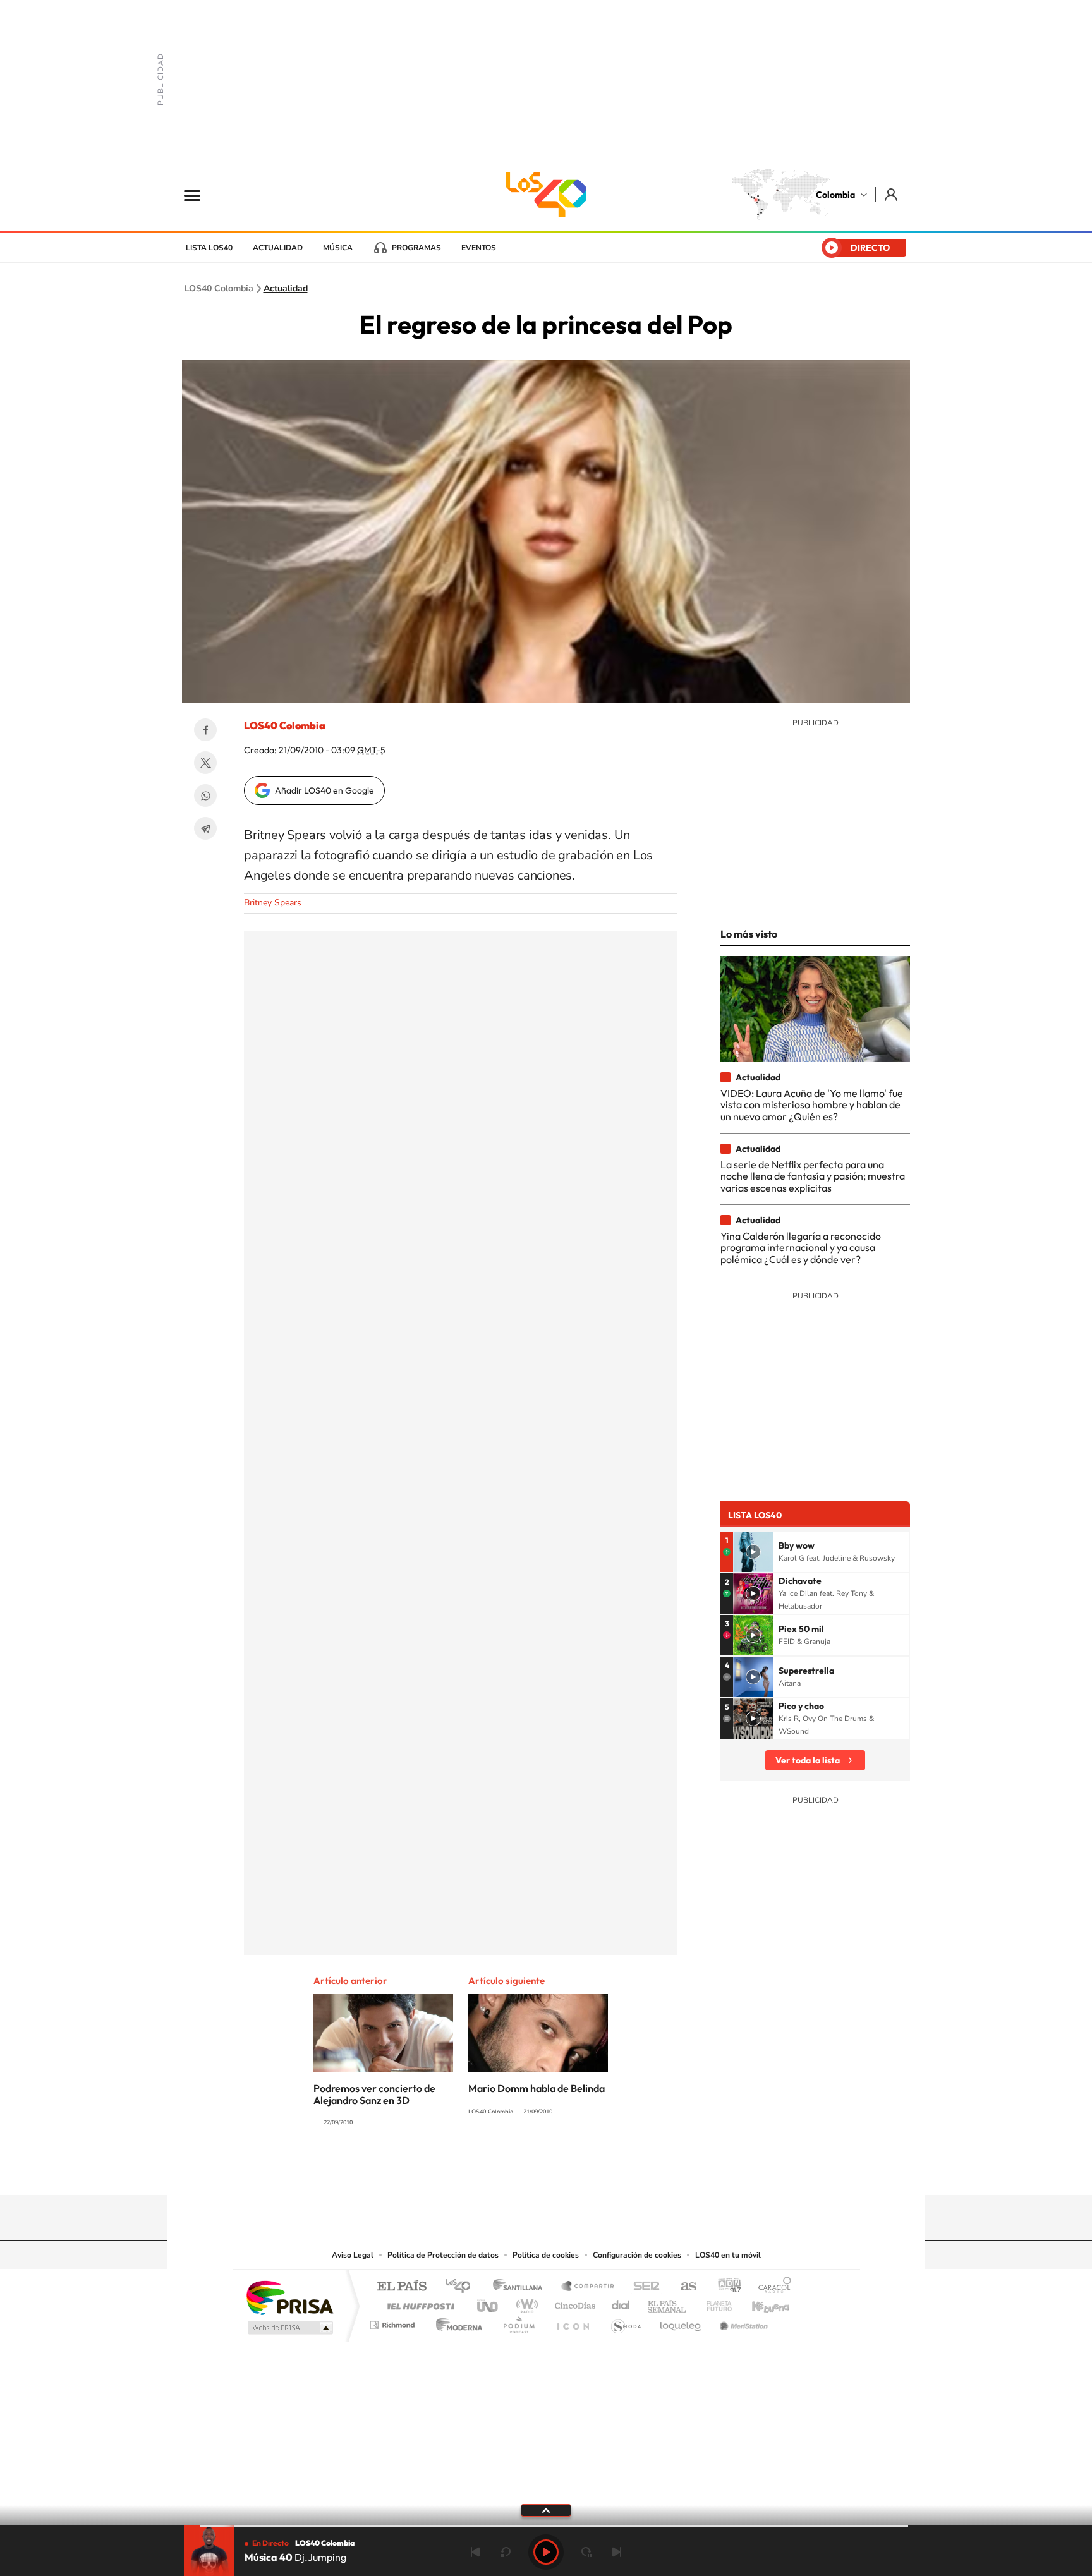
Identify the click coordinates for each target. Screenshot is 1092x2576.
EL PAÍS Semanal (668, 2303)
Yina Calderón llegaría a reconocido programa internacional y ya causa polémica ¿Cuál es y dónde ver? (801, 1248)
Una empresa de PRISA (289, 2297)
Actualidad (278, 248)
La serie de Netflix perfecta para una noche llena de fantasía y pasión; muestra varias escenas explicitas (813, 1176)
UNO (488, 2303)
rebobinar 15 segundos (506, 2552)
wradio (525, 2303)
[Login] (892, 194)
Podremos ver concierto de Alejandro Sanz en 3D (374, 2094)
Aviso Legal (353, 2255)
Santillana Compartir (588, 2287)
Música (338, 248)
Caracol (771, 2287)
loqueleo (681, 2322)
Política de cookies (546, 2255)
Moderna (456, 2322)
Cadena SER (643, 2287)
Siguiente (617, 2552)
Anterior (475, 2552)
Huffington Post (418, 2303)
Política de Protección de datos (443, 2255)
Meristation (742, 2322)
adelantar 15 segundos (586, 2552)
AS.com (683, 2287)
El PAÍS (402, 2287)
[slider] (546, 2526)
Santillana (521, 2287)
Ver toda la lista (808, 1760)
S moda (625, 2322)
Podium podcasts (518, 2322)
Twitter (205, 763)
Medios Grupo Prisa (289, 2328)
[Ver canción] (753, 1552)
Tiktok (495, 2170)
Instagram (521, 2170)
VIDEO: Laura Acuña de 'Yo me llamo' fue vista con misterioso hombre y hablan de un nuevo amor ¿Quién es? (812, 1105)
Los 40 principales (462, 2287)
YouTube (546, 2170)
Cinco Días (573, 2303)
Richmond (394, 2322)
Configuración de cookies (637, 2255)
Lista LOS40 (209, 248)
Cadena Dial (621, 2303)
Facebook (205, 730)
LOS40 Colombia (546, 195)
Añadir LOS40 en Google (325, 790)
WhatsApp (205, 795)
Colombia (835, 195)
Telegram (205, 828)
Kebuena (760, 2303)
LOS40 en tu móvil (728, 2255)
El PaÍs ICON (573, 2322)
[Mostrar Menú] (200, 195)
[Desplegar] (546, 2510)
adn (725, 2287)
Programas (416, 248)
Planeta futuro (714, 2303)
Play (546, 2552)
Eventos (479, 248)
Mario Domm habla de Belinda (537, 2088)
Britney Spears (273, 903)
